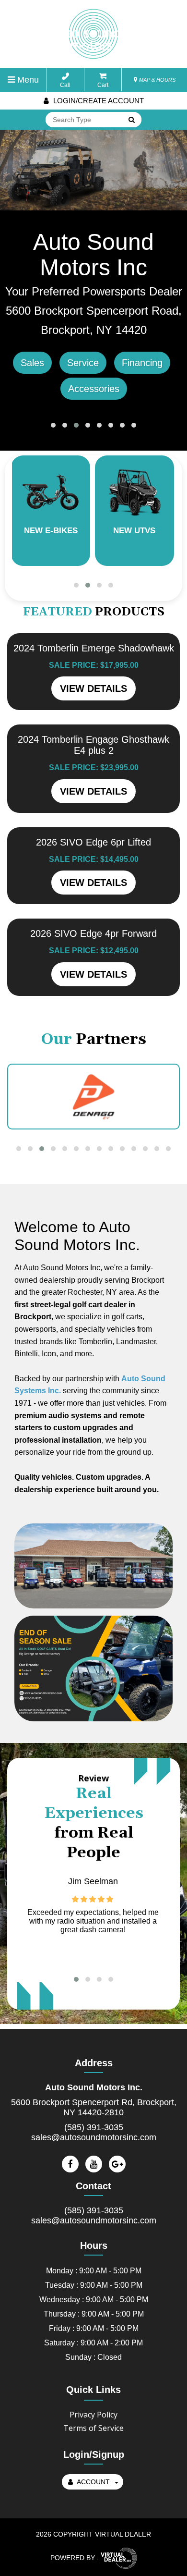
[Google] (117, 2164)
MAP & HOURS (157, 80)
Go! (131, 121)
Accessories (94, 389)
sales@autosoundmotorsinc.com (94, 2137)
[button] (53, 425)
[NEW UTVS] (54, 491)
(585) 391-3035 (94, 2127)
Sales (32, 363)
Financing (142, 363)
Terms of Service (93, 2428)
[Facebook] (70, 2164)
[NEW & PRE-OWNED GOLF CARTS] (138, 491)
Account (93, 2482)
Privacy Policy (93, 2415)
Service (83, 363)
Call (65, 85)
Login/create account (98, 101)
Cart (103, 85)
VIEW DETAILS (93, 688)
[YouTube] (94, 2164)
